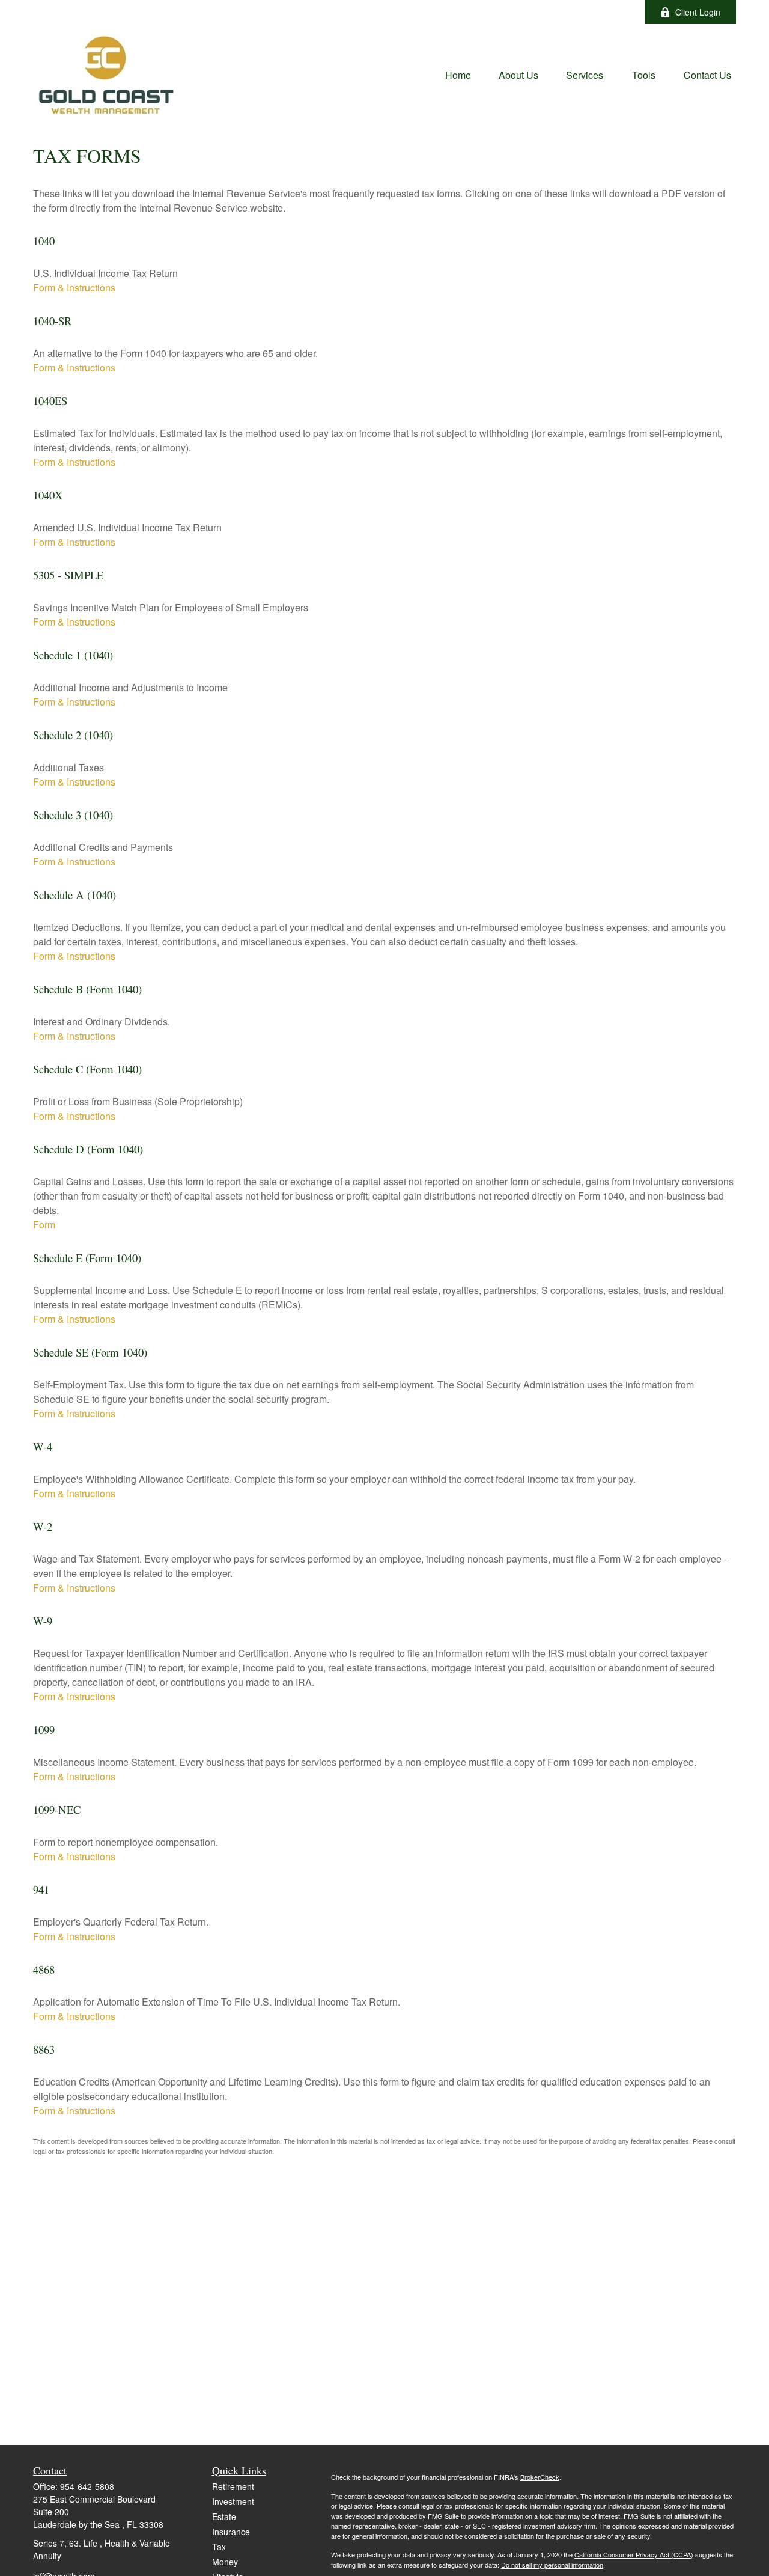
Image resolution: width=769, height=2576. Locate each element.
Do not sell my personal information (552, 2565)
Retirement (233, 2486)
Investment (233, 2501)
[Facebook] (619, 12)
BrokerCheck (540, 2477)
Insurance (231, 2532)
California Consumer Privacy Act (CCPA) (634, 2554)
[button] (458, 74)
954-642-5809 (356, 12)
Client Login (698, 12)
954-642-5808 (87, 2486)
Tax (219, 2547)
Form (44, 1225)
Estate (224, 2516)
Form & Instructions (74, 288)
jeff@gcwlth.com (444, 12)
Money (225, 2562)
